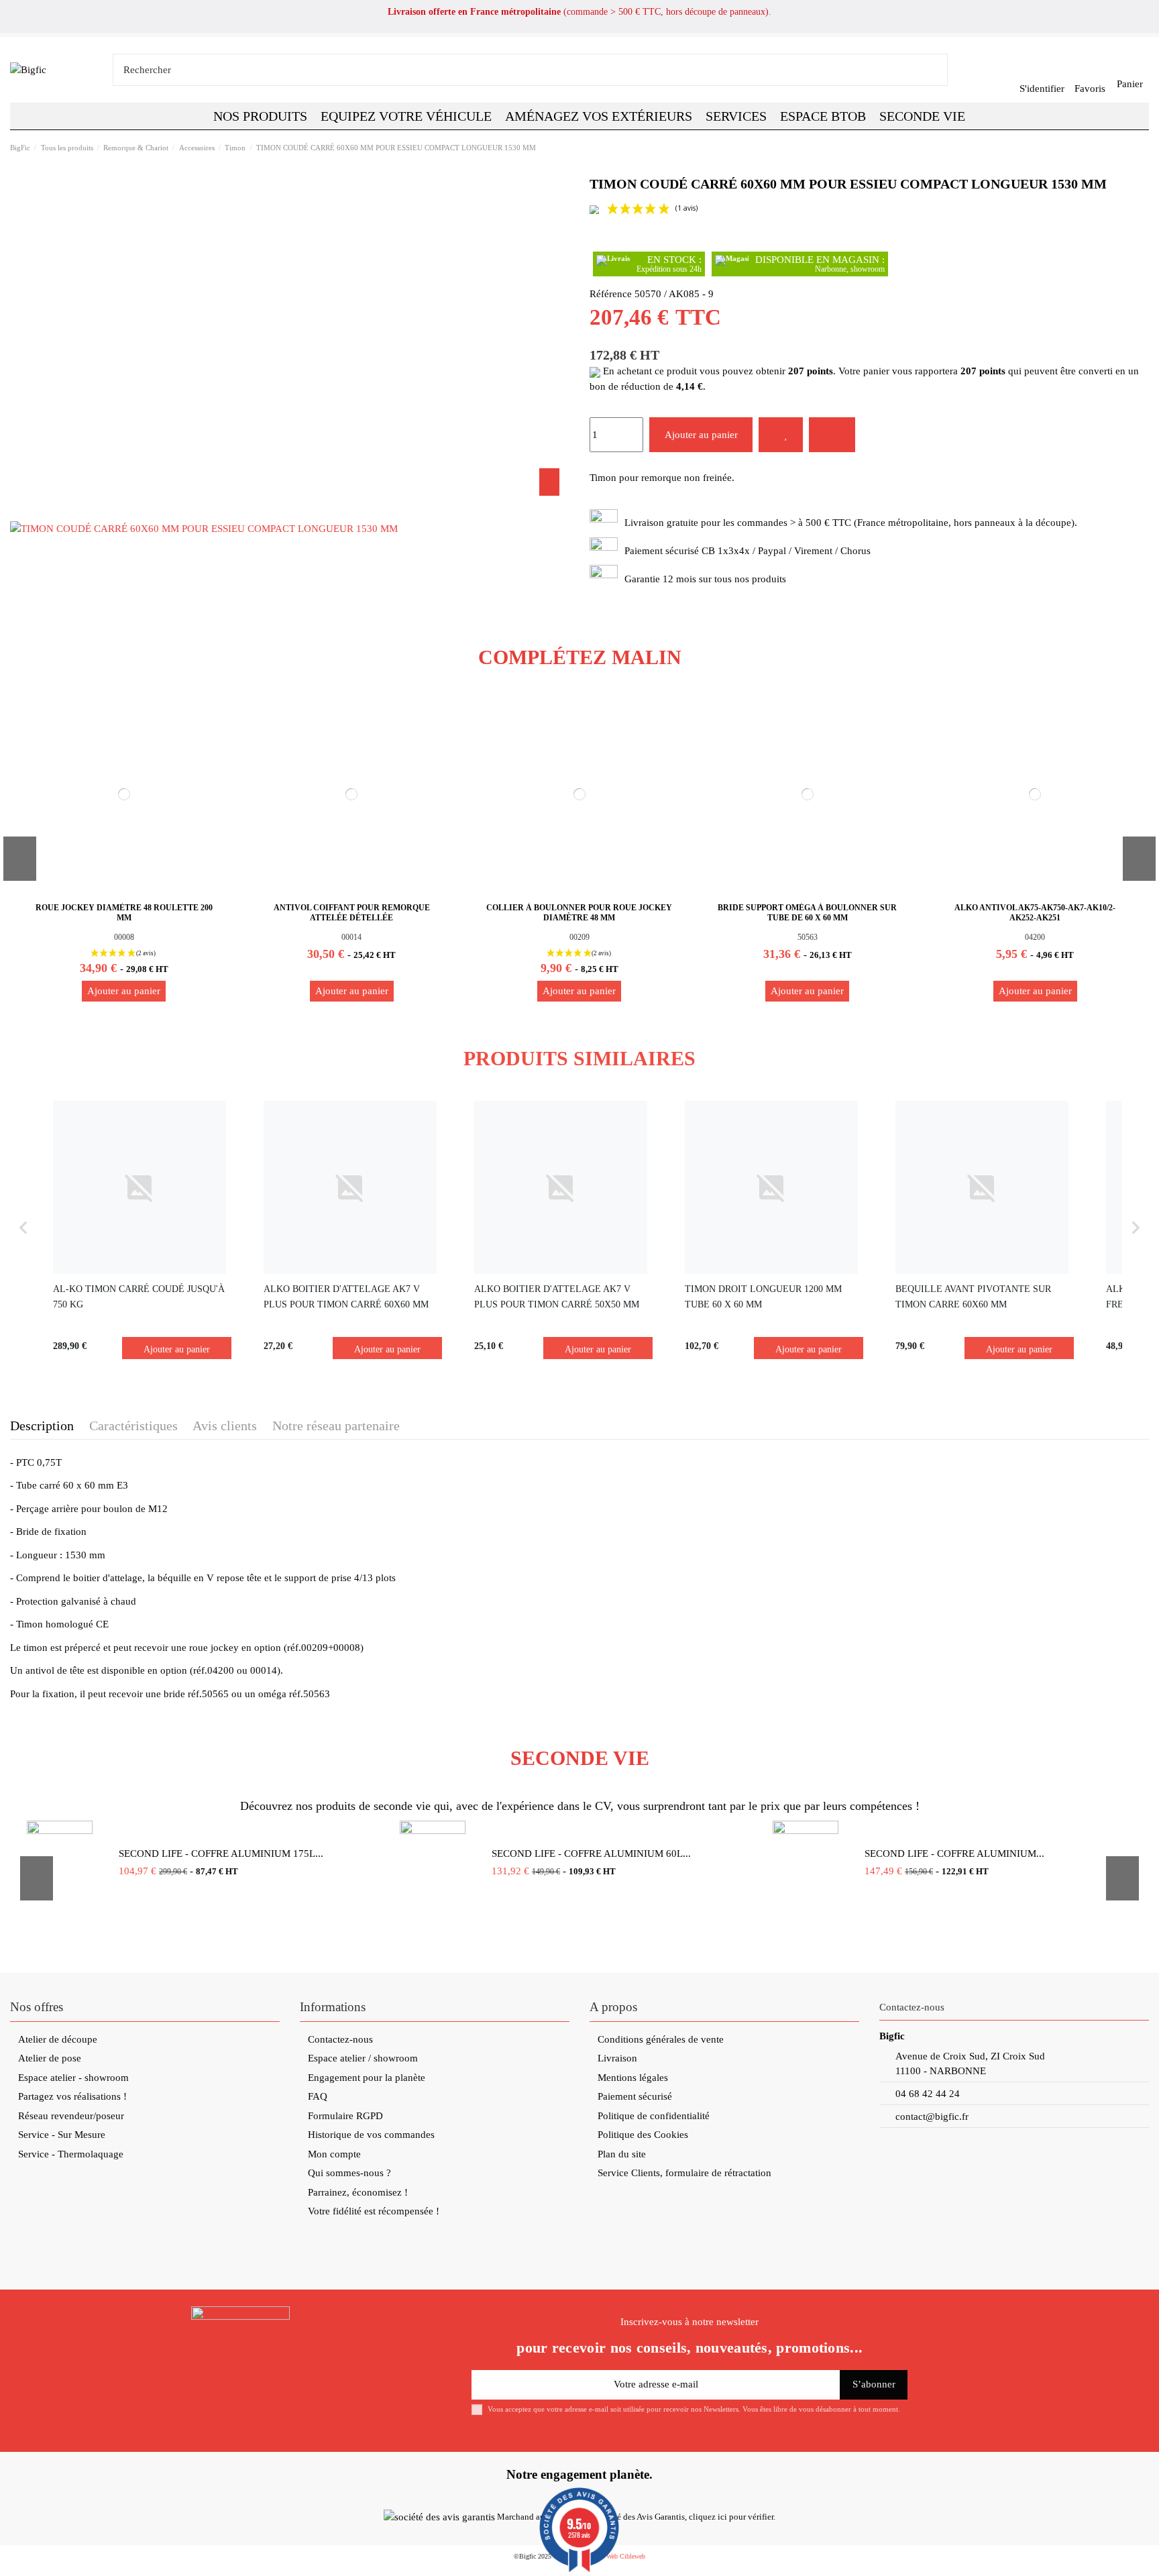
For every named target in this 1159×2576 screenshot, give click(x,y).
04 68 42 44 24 (928, 2094)
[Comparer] (214, 761)
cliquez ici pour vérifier (731, 2517)
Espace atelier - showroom (73, 2078)
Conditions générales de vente (661, 2039)
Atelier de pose (50, 2058)
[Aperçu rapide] (214, 713)
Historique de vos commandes (371, 2135)
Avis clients (225, 1426)
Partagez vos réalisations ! (72, 2096)
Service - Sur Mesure (62, 2135)
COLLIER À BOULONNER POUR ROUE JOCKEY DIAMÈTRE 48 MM (579, 912)
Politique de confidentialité (654, 2116)
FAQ (318, 2096)
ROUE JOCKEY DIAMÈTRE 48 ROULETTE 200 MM (124, 912)
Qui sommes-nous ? (349, 2173)
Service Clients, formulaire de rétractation (684, 2173)
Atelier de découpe (58, 2039)
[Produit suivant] (1143, 147)
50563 (808, 937)
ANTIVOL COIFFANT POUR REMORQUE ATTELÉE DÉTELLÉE (352, 912)
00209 (579, 937)
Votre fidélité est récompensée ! (374, 2211)
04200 (1035, 937)
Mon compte (334, 2154)
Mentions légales (633, 2078)
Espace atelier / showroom (363, 2058)
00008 (124, 937)
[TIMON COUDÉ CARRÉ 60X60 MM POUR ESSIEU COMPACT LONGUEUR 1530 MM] (204, 528)
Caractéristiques (133, 1426)
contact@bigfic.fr (932, 2116)
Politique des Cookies (643, 2135)
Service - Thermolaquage (71, 2154)
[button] (823, 116)
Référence (611, 294)
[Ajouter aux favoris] (781, 435)
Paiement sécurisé (635, 2096)
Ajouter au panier (701, 435)
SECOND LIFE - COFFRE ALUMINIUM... (954, 1854)
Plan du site (622, 2154)
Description (42, 1426)
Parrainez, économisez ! (358, 2192)
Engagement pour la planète (367, 2078)
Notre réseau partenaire (336, 1426)
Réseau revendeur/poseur (71, 2116)
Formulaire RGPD (345, 2116)
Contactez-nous (340, 2039)
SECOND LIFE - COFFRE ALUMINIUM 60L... (591, 1854)
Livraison (617, 2058)
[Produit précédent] (1129, 147)
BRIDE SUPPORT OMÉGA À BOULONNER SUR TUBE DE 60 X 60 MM (807, 912)
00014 (351, 937)
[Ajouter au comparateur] (832, 435)
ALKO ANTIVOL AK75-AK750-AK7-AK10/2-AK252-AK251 (1035, 912)
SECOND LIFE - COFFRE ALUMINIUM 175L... (221, 1854)
